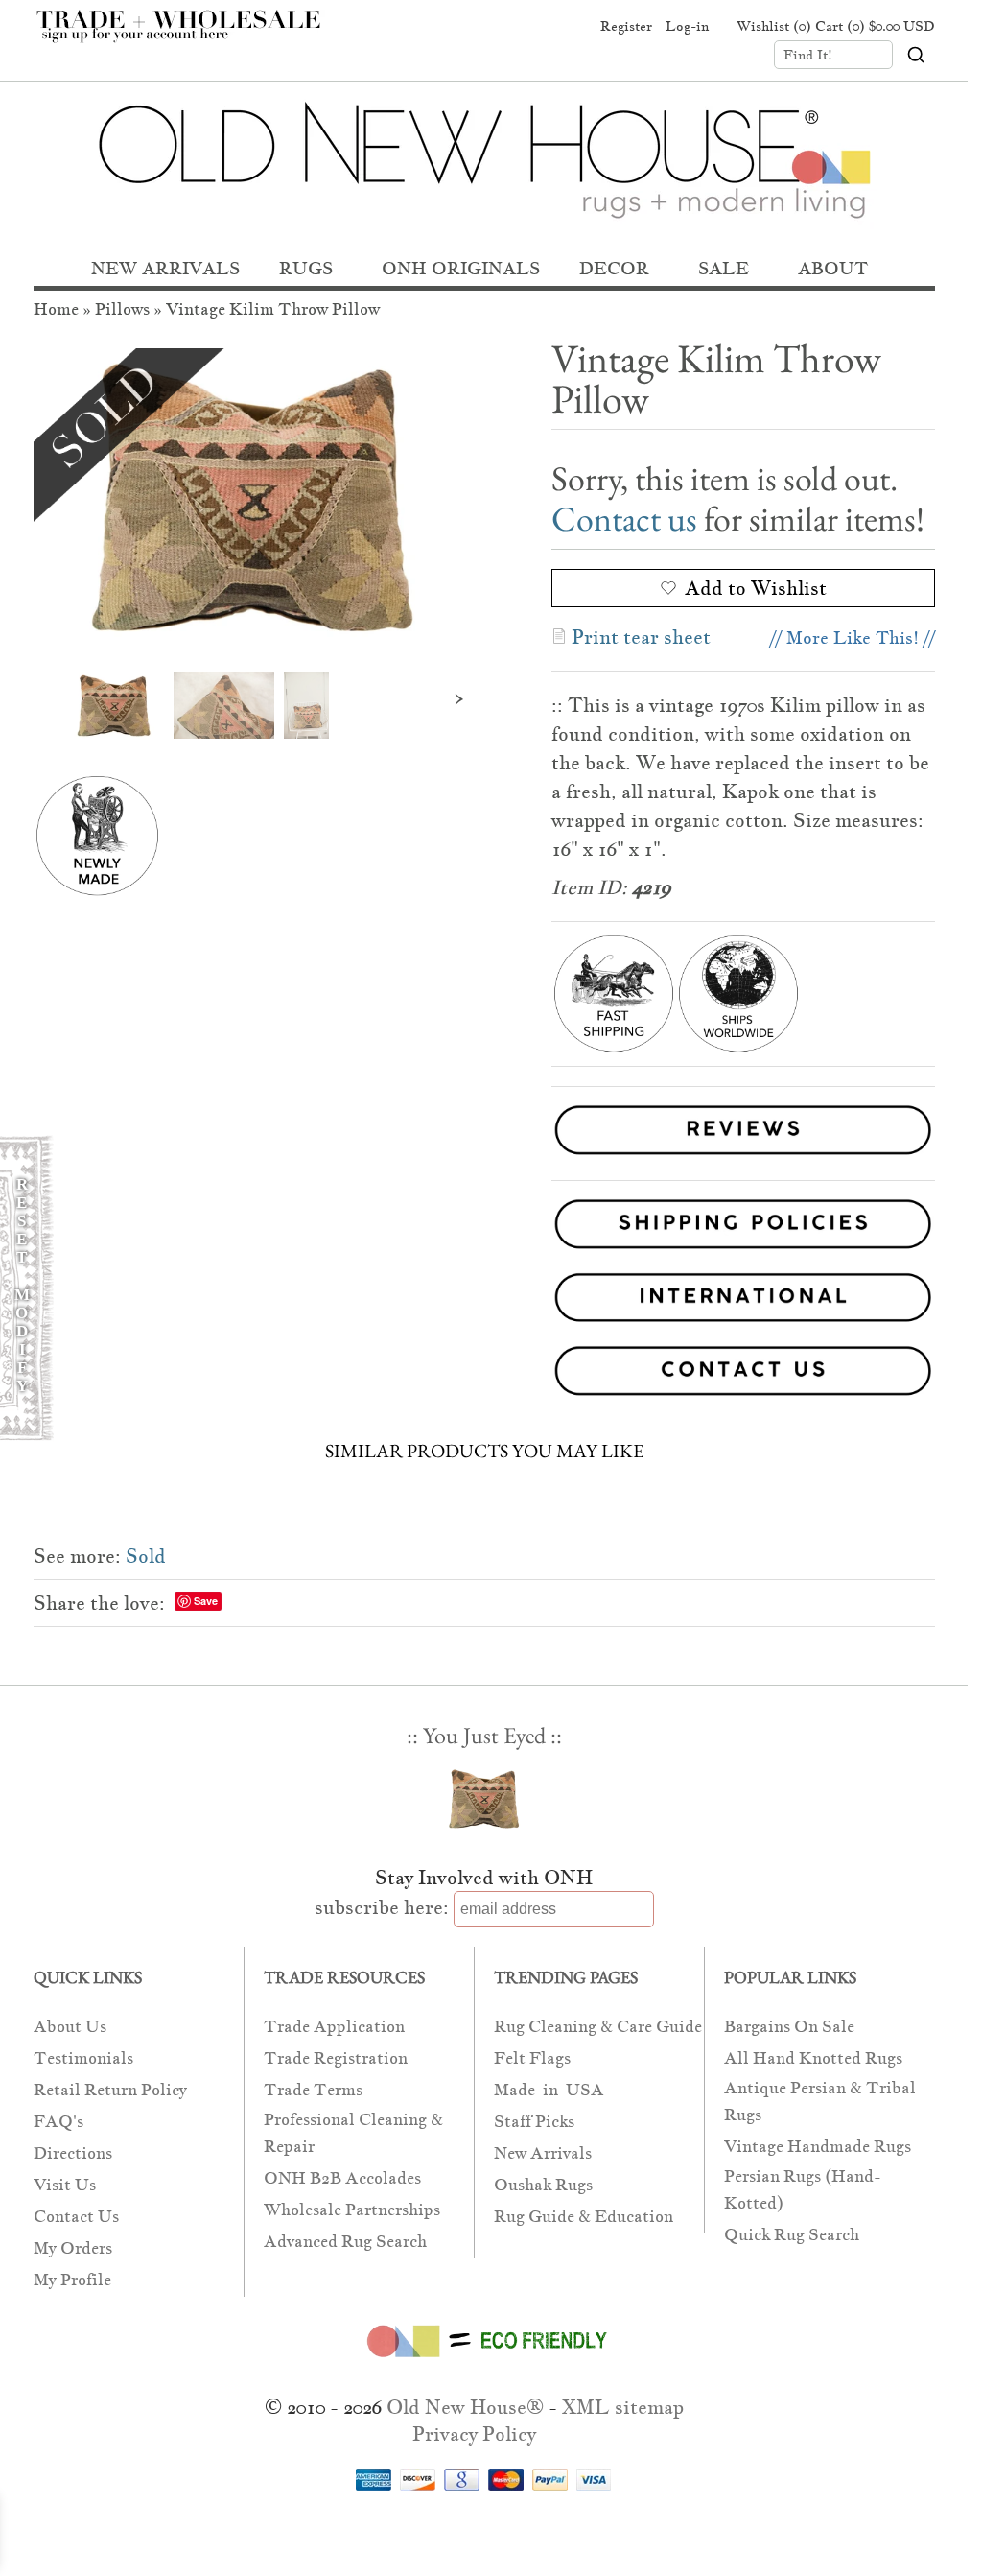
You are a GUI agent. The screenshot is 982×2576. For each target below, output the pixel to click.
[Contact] (484, 1374)
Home (56, 309)
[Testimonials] (743, 1158)
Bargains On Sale (789, 2027)
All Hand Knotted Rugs (813, 2058)
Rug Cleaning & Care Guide (598, 2027)
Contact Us (76, 2217)
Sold (146, 1556)
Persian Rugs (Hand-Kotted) (803, 2190)
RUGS (306, 268)
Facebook (495, 27)
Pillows (122, 309)
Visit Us (65, 2185)
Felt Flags (532, 2058)
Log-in (687, 26)
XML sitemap (623, 2407)
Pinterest (531, 27)
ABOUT (833, 268)
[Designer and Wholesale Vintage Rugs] (189, 36)
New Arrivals (543, 2153)
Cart (875, 26)
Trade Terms (313, 2090)
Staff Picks (534, 2122)
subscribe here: (382, 1907)
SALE (724, 268)
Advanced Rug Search (345, 2242)
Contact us (624, 519)
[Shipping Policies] (484, 1228)
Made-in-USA (549, 2090)
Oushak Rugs (543, 2185)
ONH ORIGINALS (461, 268)
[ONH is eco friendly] (484, 2361)
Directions (73, 2153)
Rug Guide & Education (584, 2217)
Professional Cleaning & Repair (353, 2133)
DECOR (614, 268)
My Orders (73, 2248)
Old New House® (465, 2407)
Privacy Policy (474, 2434)
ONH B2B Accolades (342, 2178)
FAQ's (58, 2122)
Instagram (568, 27)
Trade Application (334, 2027)
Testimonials (83, 2058)
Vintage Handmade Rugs (818, 2147)
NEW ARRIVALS (165, 268)
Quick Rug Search (792, 2235)
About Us (70, 2027)
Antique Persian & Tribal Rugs (820, 2102)
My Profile (72, 2280)
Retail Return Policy (110, 2090)
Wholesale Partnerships (352, 2210)
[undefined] (254, 496)
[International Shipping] (484, 1301)
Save (206, 1601)
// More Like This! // (853, 638)
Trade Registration (336, 2058)
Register (626, 26)
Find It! (808, 55)
